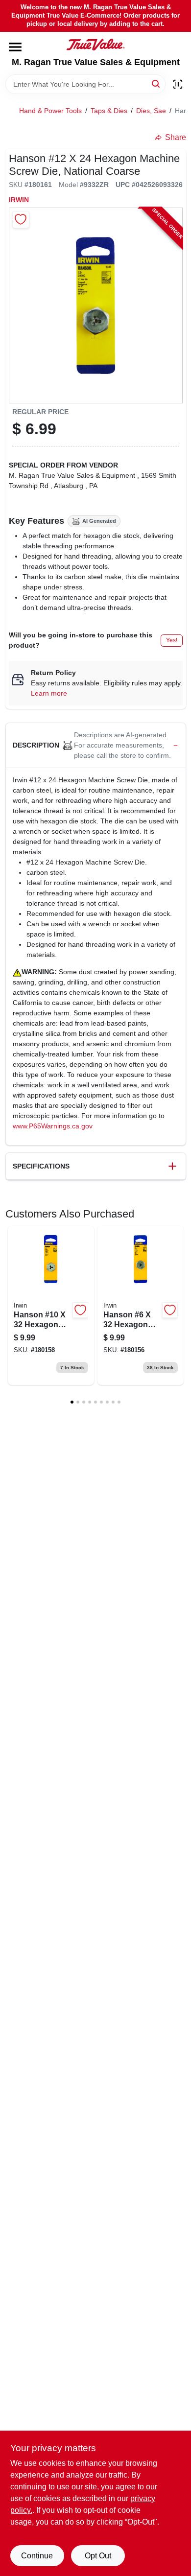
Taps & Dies (109, 111)
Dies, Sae (151, 111)
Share (176, 137)
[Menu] (15, 47)
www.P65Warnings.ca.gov (53, 1126)
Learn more (49, 693)
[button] (96, 746)
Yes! (172, 640)
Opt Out (98, 2556)
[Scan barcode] (178, 84)
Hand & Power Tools (50, 111)
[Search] (156, 83)
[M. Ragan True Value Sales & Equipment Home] (95, 45)
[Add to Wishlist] (21, 220)
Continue (37, 2556)
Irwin (19, 200)
